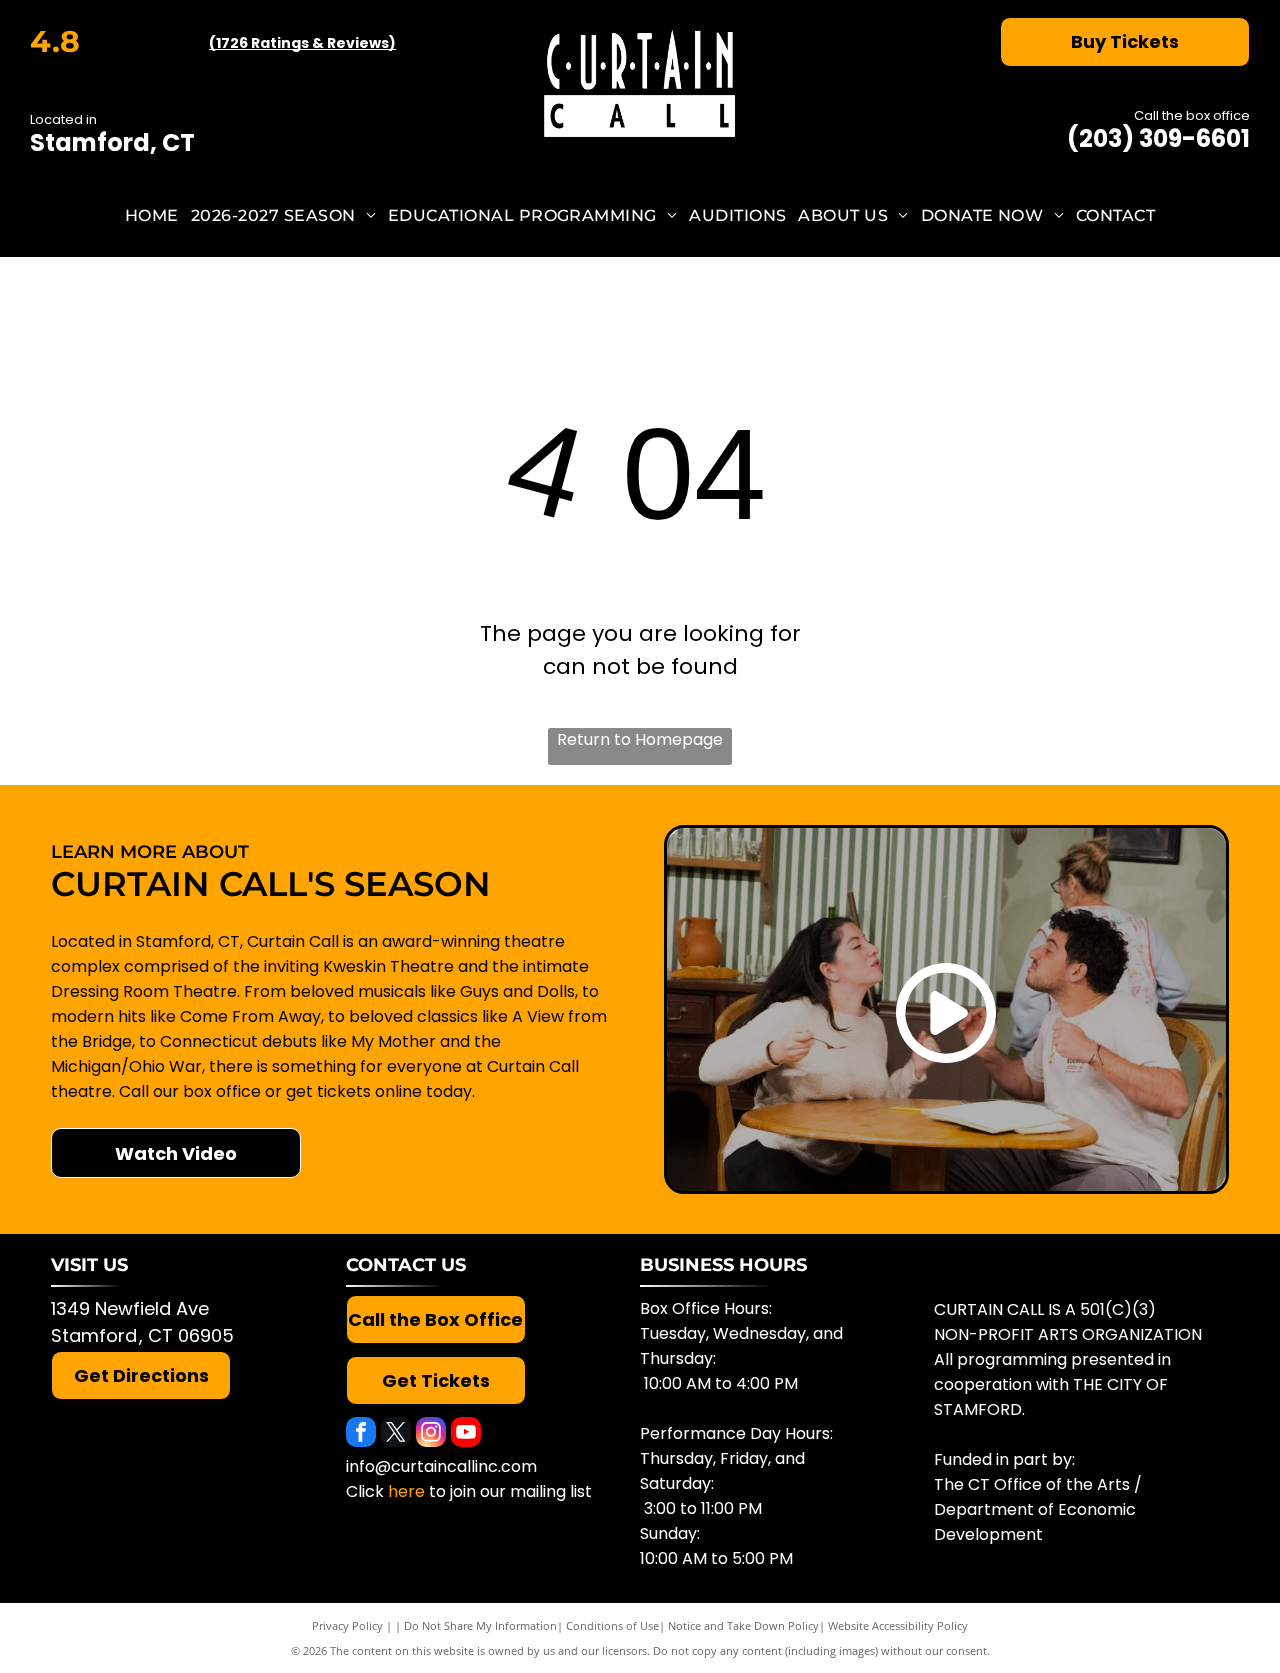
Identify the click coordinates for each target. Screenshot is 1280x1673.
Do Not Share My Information (480, 1625)
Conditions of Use (612, 1625)
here (406, 1491)
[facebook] (361, 1434)
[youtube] (466, 1434)
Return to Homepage (640, 739)
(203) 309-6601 (1158, 138)
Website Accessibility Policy (898, 1625)
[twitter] (396, 1434)
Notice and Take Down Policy (743, 1625)
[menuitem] (152, 215)
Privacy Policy (347, 1625)
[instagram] (431, 1434)
